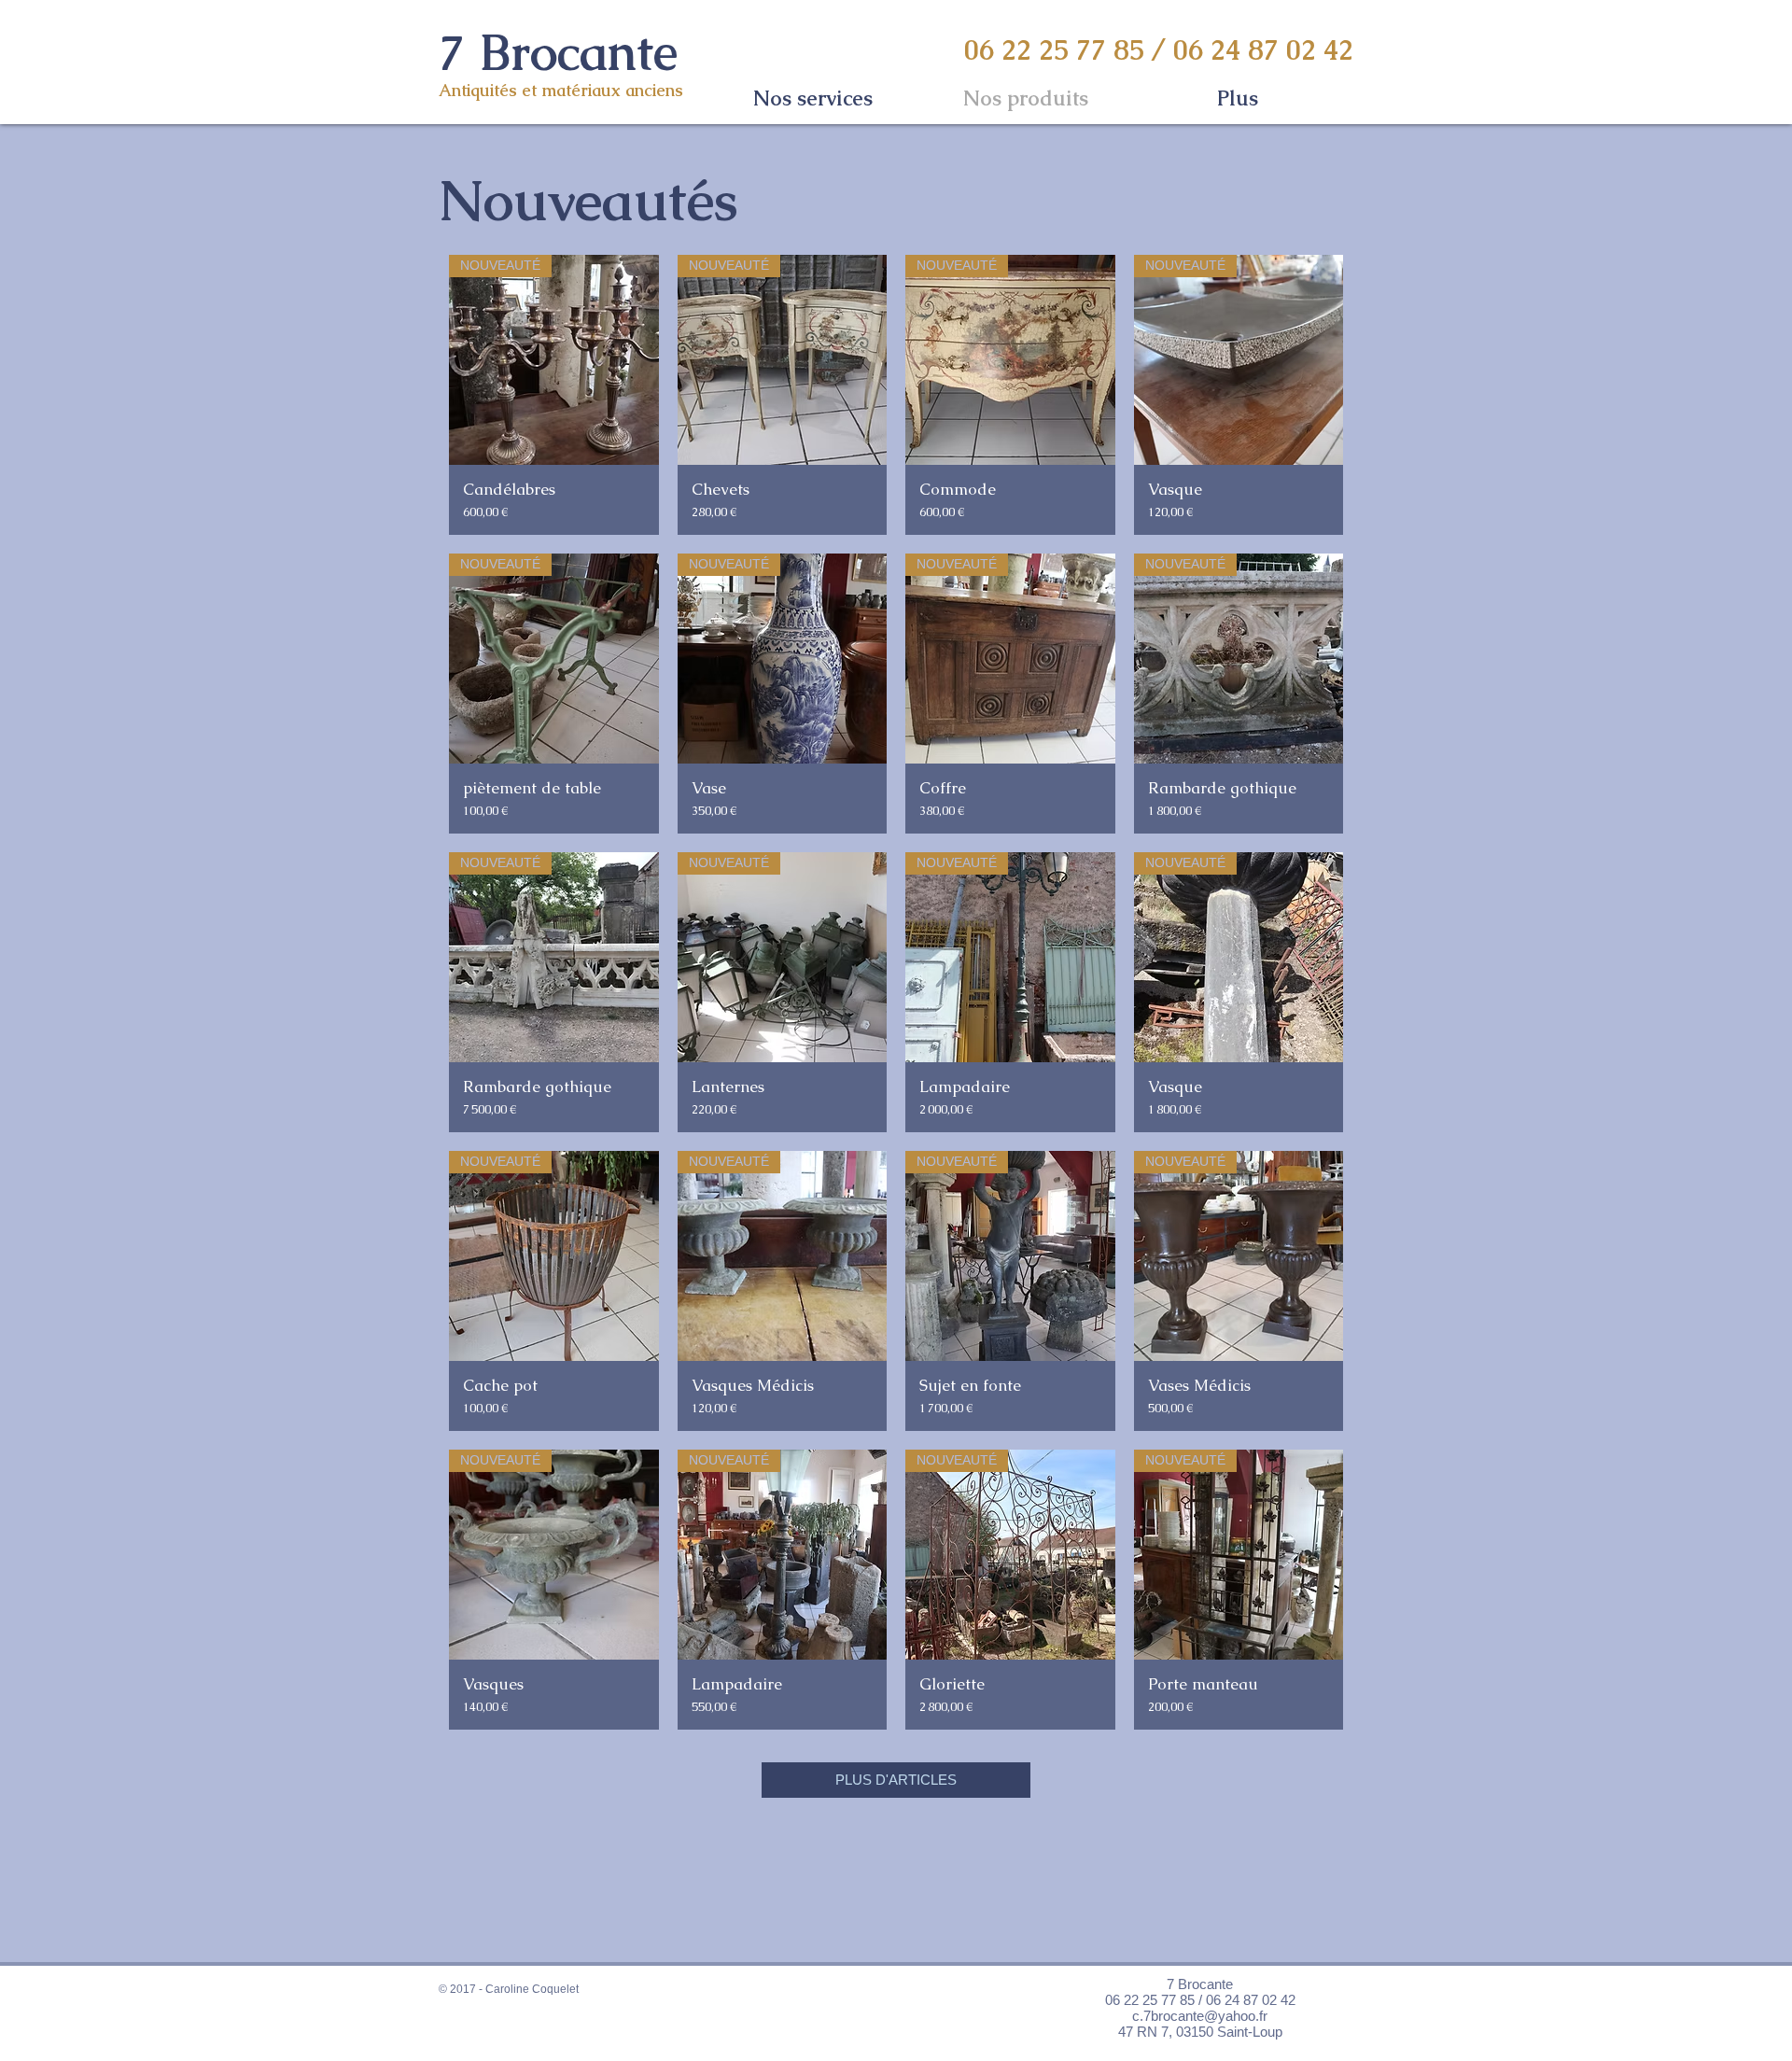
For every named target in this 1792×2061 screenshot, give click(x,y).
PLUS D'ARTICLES (896, 1780)
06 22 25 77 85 (1054, 50)
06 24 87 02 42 (1263, 50)
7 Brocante (558, 51)
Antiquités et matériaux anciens (561, 90)
